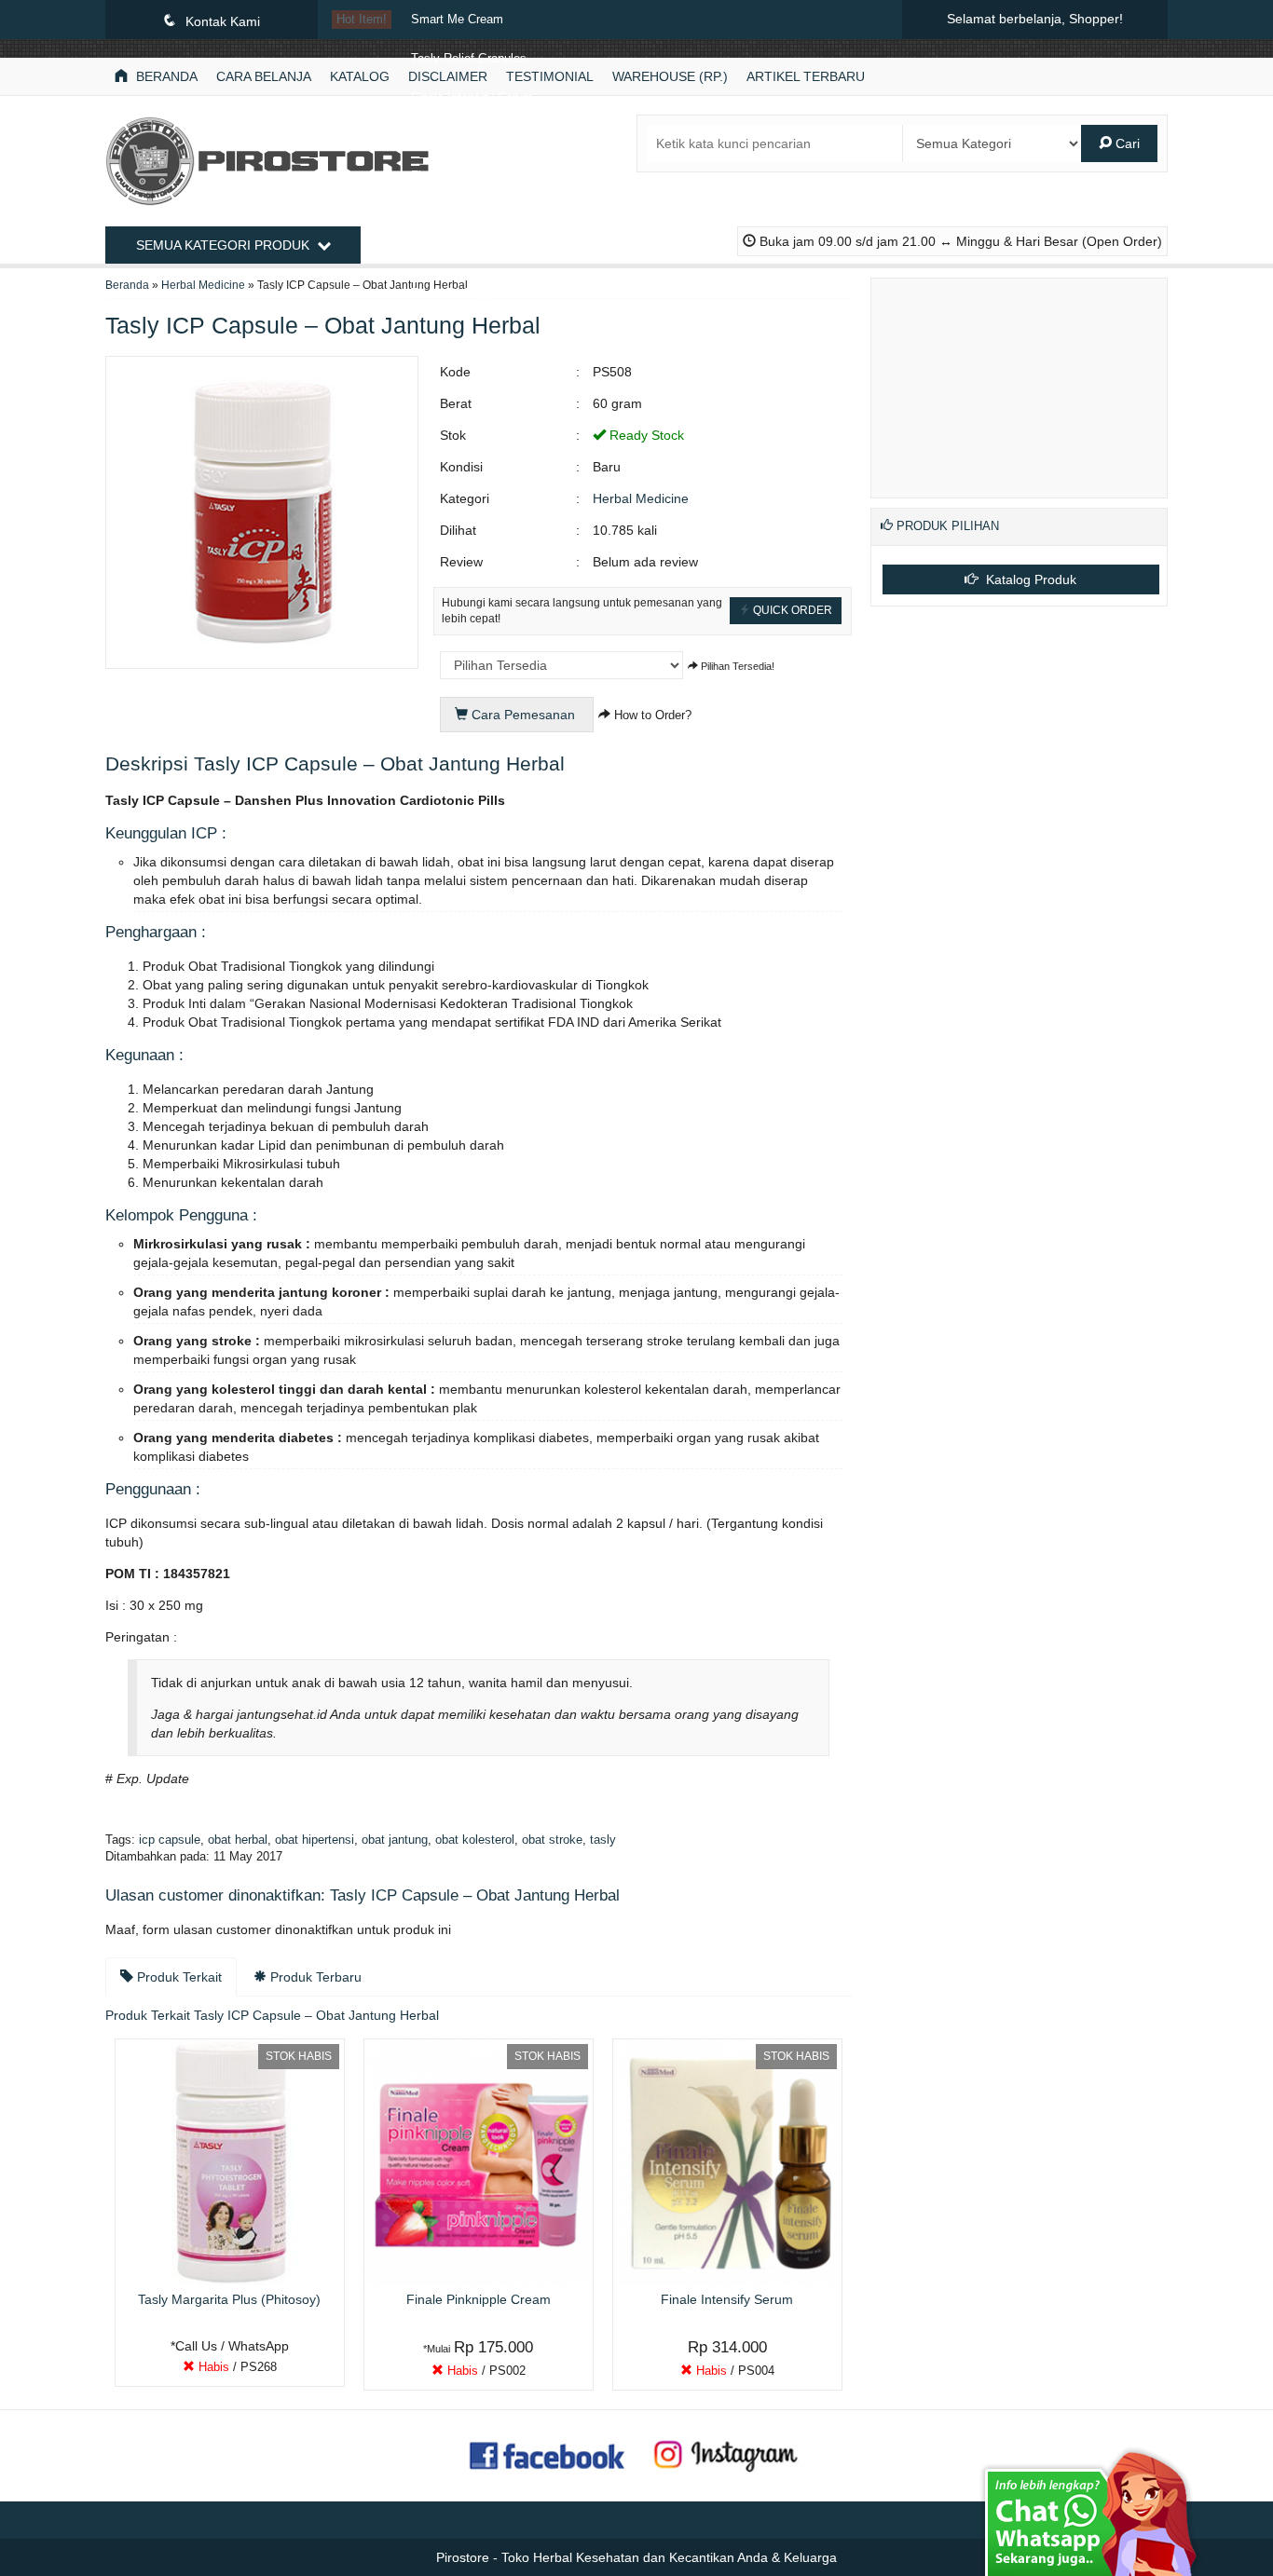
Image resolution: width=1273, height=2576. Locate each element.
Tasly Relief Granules (469, 59)
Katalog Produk (1029, 579)
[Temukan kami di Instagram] (725, 2454)
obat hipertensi (315, 1840)
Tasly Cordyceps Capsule (480, 137)
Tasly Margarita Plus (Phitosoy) (496, 215)
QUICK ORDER (791, 610)
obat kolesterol (475, 1840)
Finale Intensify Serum (472, 98)
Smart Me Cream (457, 20)
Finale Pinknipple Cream (477, 293)
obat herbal (238, 1840)
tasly (603, 1840)
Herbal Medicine (641, 498)
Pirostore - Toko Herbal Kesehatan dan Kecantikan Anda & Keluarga (636, 2557)
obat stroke (552, 1840)
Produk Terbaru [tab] (314, 1977)
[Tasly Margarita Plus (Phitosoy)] (230, 2160)
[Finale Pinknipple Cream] (479, 2160)
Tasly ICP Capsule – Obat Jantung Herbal (323, 325)
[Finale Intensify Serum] (727, 2160)
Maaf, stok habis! (236, 2371)
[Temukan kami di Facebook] (548, 2454)
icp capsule (170, 1840)
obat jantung (395, 1840)
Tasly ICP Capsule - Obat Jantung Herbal (522, 254)
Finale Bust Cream (461, 176)
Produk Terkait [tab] (178, 1977)
